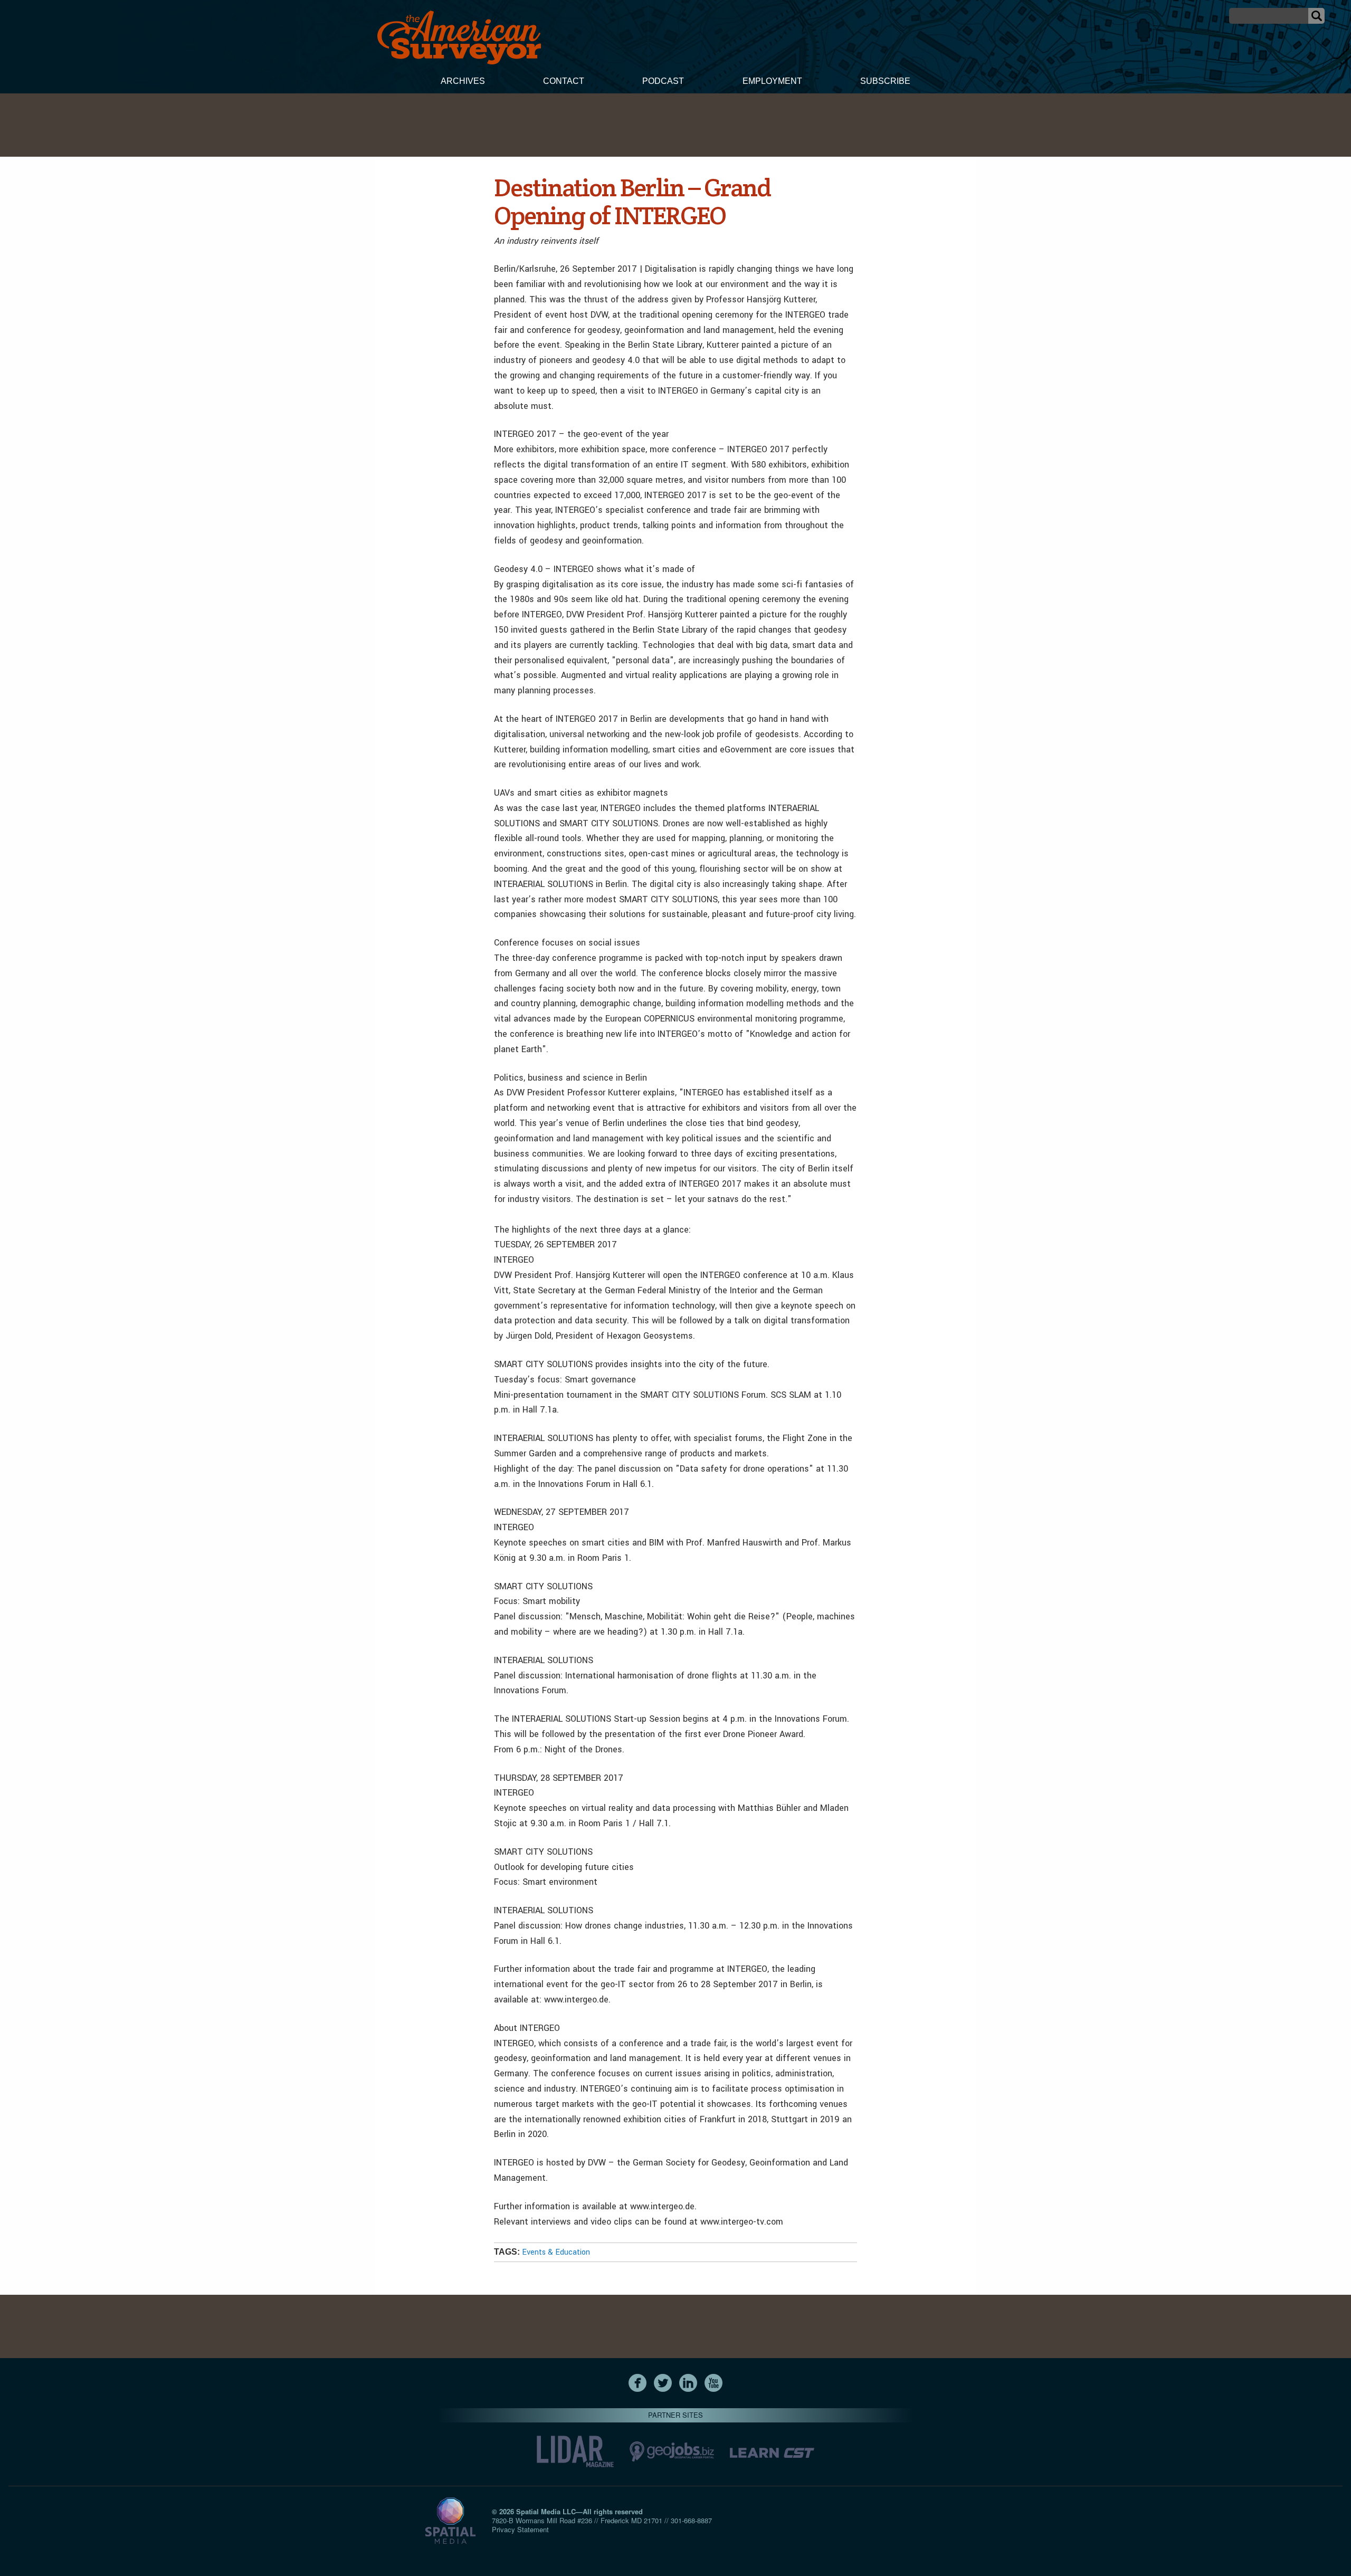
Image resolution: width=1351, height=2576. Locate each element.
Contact (564, 81)
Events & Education (556, 2252)
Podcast (663, 81)
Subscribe (885, 81)
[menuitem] (463, 82)
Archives (463, 81)
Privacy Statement (520, 2529)
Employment (772, 81)
